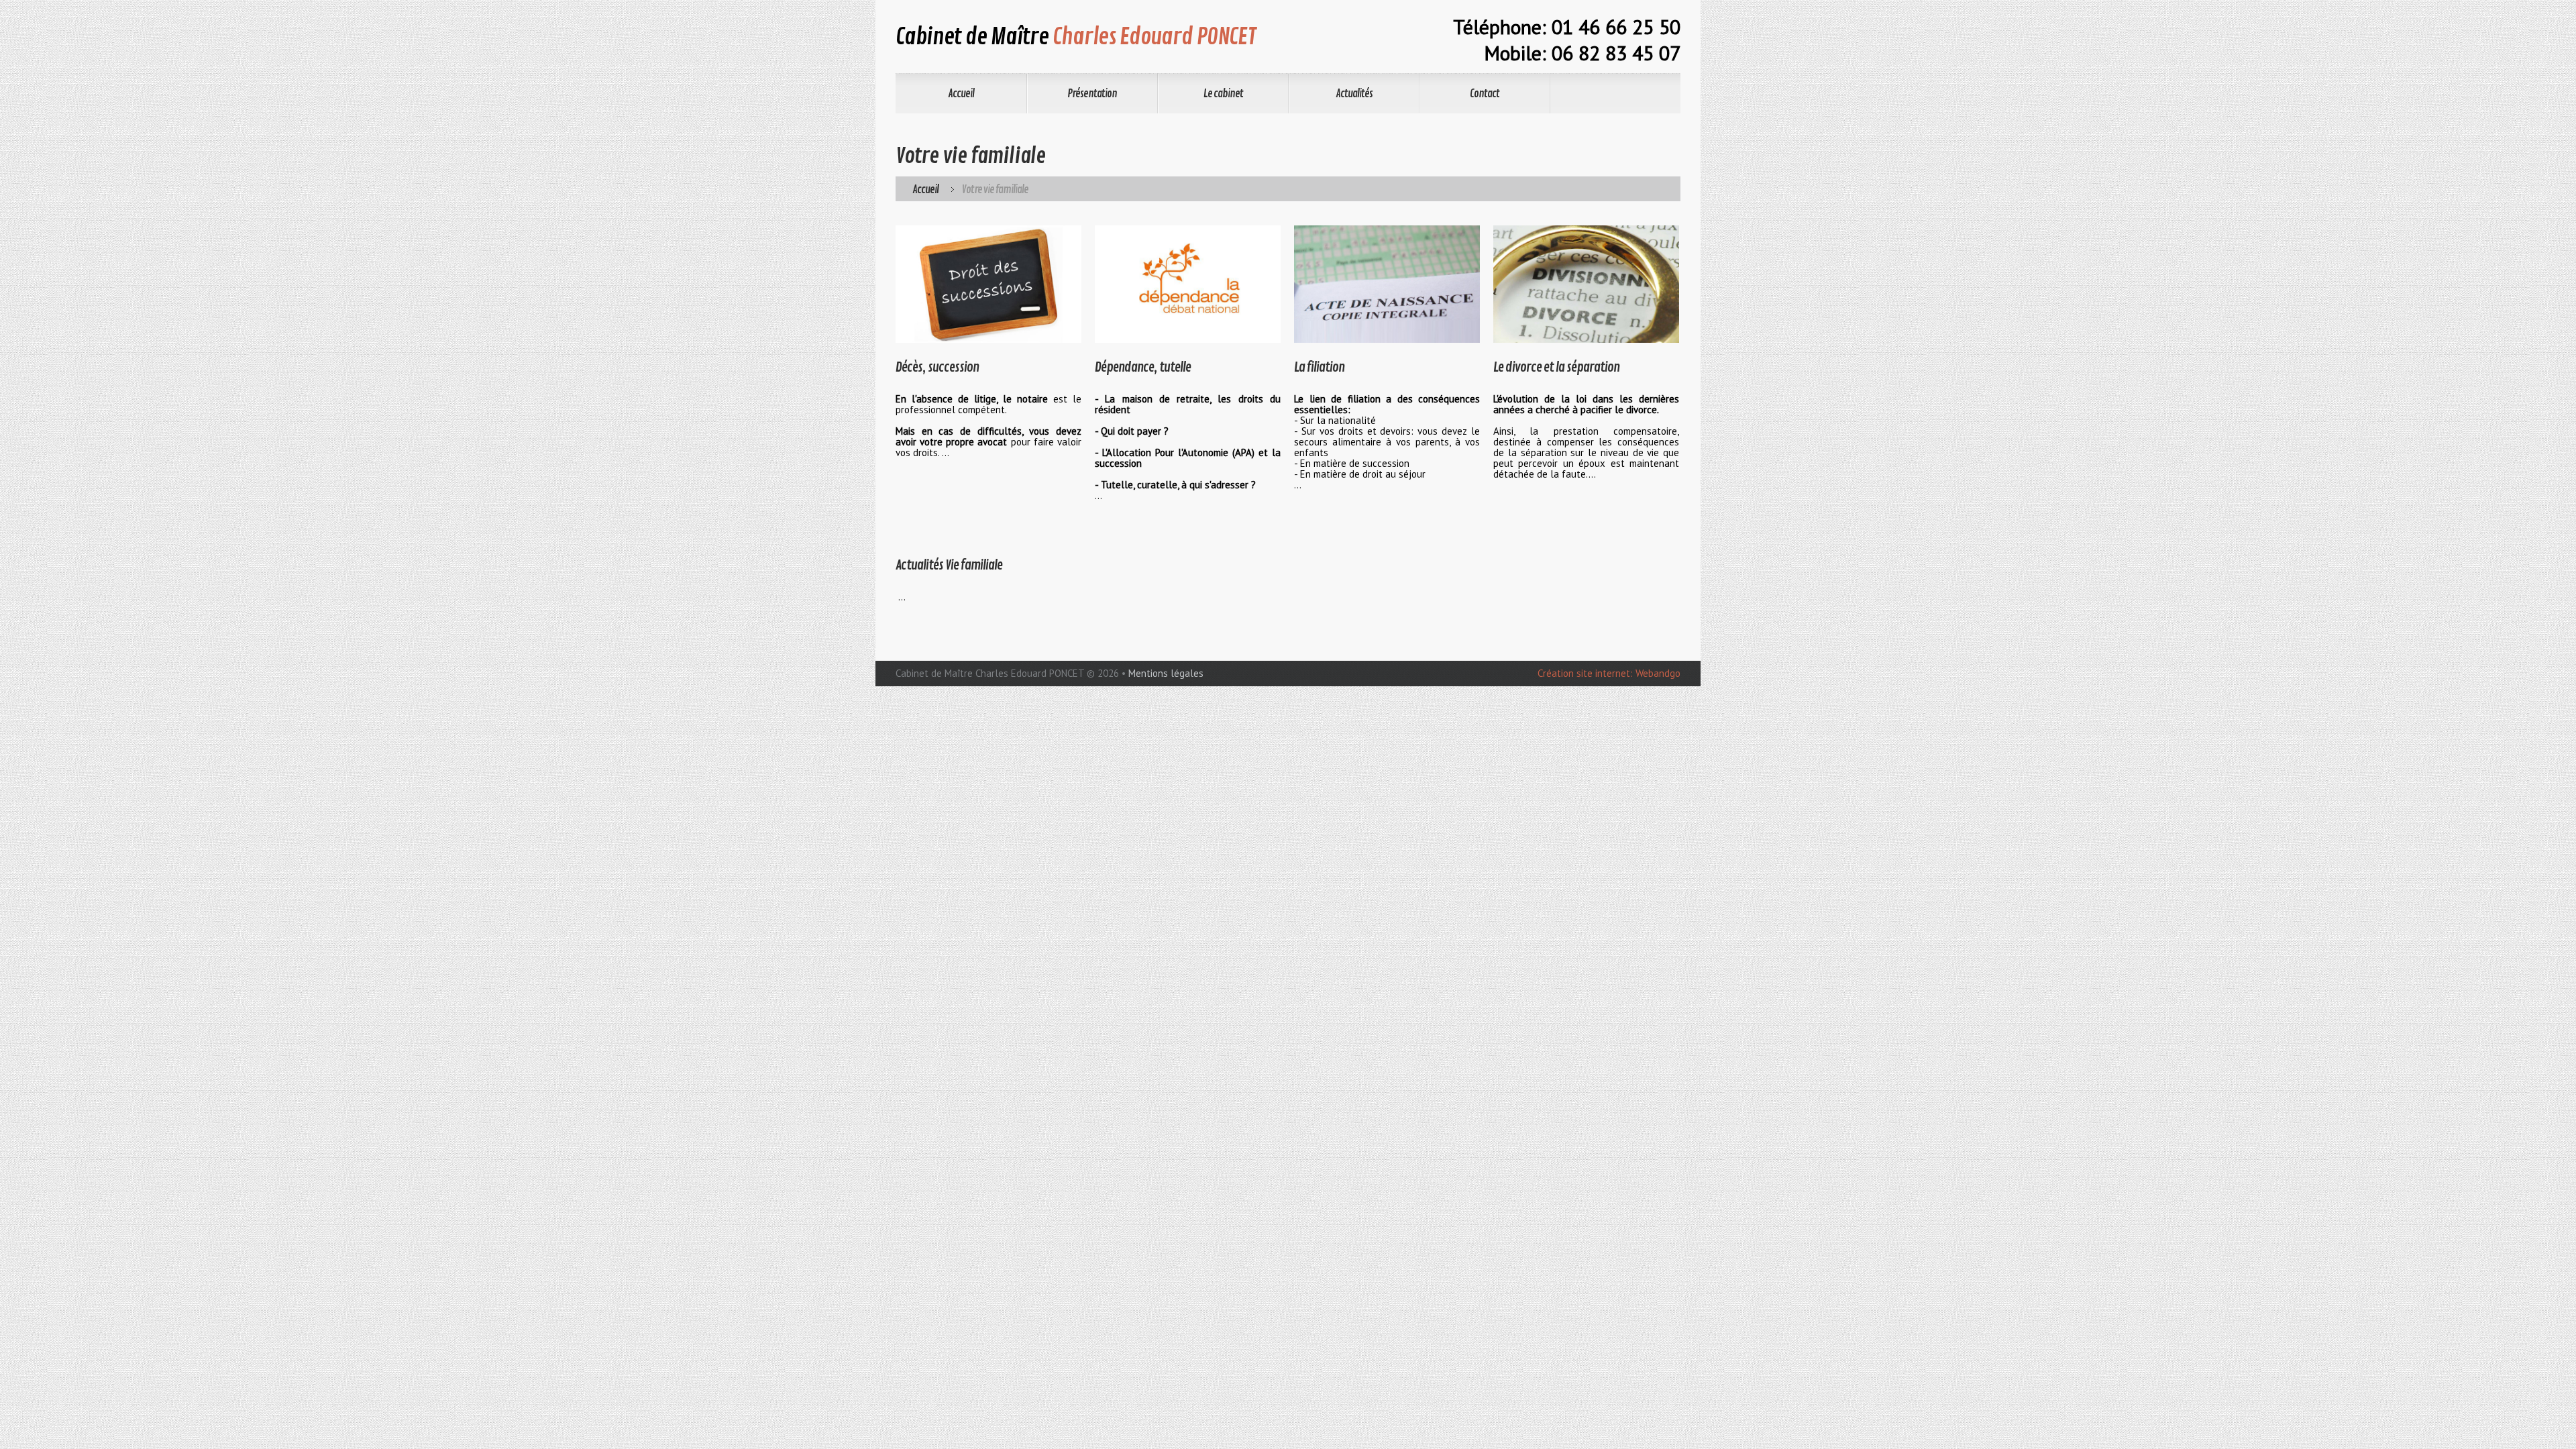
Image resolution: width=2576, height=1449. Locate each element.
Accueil (961, 94)
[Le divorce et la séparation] (1586, 284)
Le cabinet (1223, 94)
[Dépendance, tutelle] (1188, 284)
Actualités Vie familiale (949, 565)
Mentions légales (1166, 673)
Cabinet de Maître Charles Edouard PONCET (990, 673)
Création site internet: (1585, 673)
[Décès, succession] (988, 284)
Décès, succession (937, 367)
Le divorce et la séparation (1556, 367)
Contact (1485, 94)
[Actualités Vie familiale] (988, 535)
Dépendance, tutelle (1143, 367)
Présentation (1092, 94)
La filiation (1319, 367)
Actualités (1354, 94)
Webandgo (1658, 673)
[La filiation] (1387, 284)
